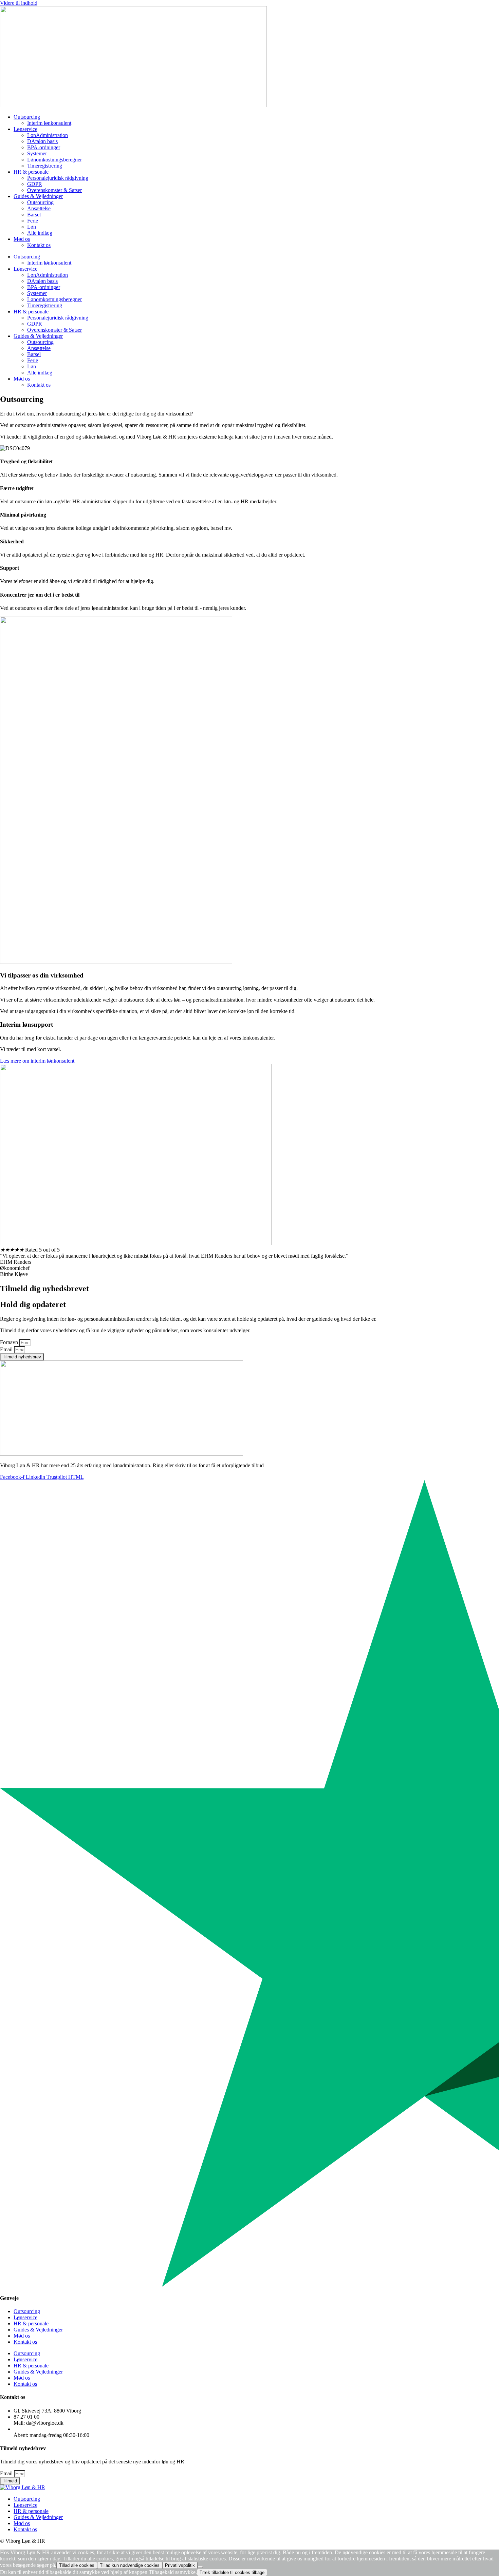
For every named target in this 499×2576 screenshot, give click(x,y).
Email (7, 1349)
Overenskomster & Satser (54, 190)
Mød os (22, 239)
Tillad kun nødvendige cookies (130, 2565)
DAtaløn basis (42, 141)
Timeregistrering (45, 166)
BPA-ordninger (44, 147)
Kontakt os (39, 245)
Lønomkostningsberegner (54, 160)
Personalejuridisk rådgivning (58, 178)
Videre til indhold (19, 3)
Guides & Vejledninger (38, 196)
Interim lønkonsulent (49, 123)
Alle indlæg (40, 233)
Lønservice (25, 129)
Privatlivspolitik (180, 2565)
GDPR (35, 184)
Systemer (37, 153)
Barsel (34, 215)
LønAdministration (48, 135)
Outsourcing (27, 117)
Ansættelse (39, 208)
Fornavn (10, 1342)
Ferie (33, 221)
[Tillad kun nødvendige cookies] (200, 2567)
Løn (32, 227)
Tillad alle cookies (77, 2565)
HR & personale (31, 172)
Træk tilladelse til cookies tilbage (232, 2572)
